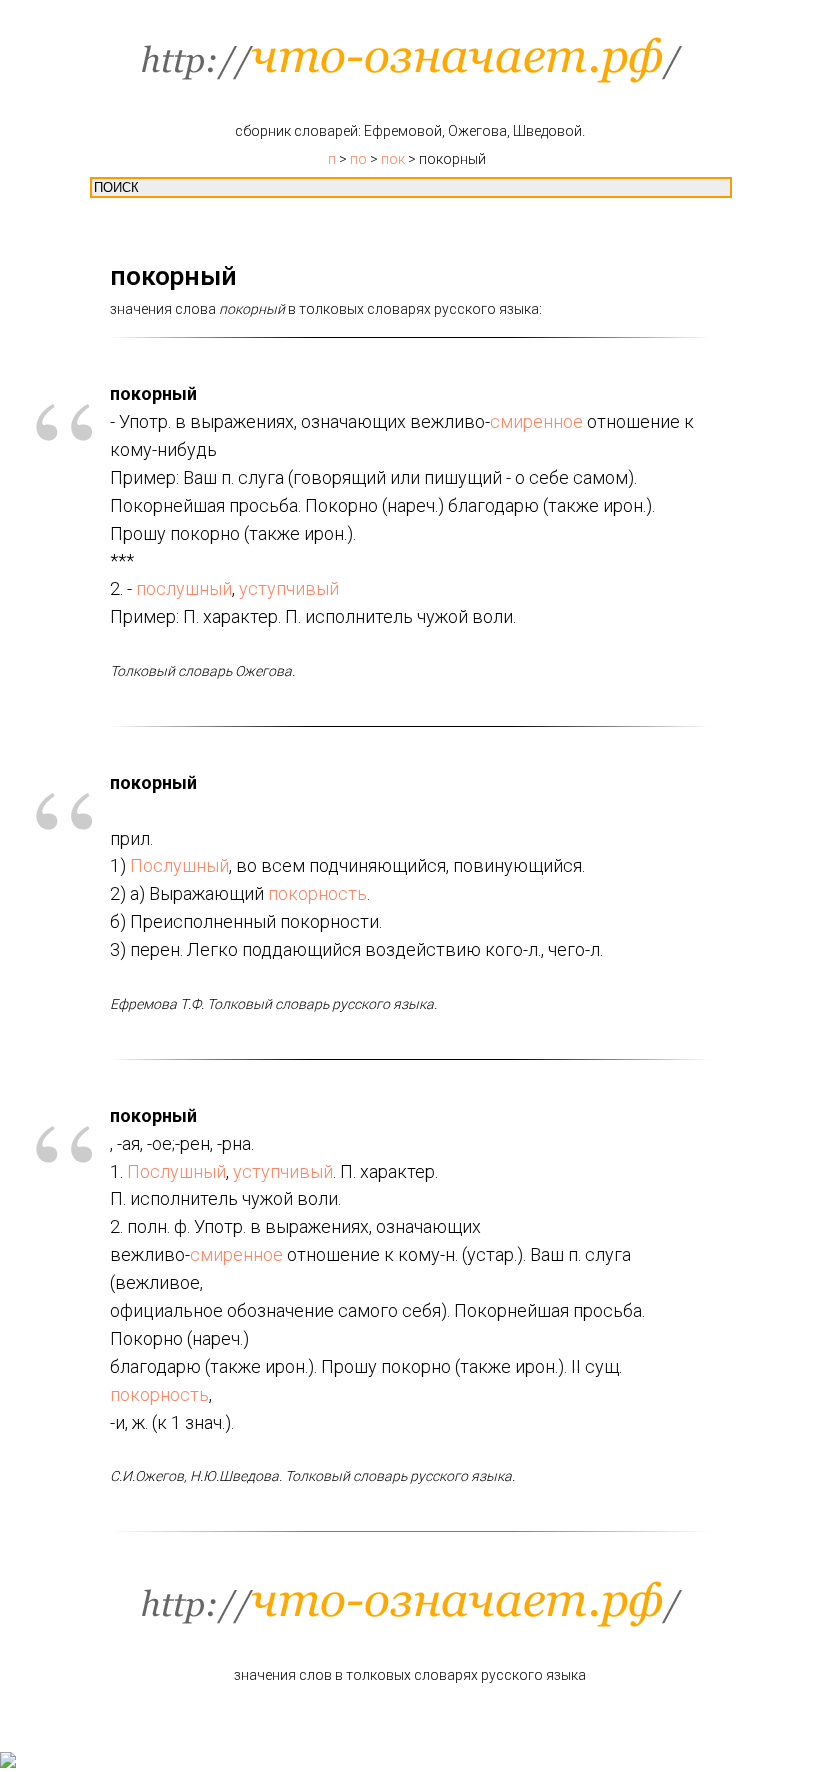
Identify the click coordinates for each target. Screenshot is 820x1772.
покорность (317, 893)
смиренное (536, 421)
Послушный (179, 865)
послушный (184, 588)
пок (393, 159)
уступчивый (289, 588)
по (358, 159)
